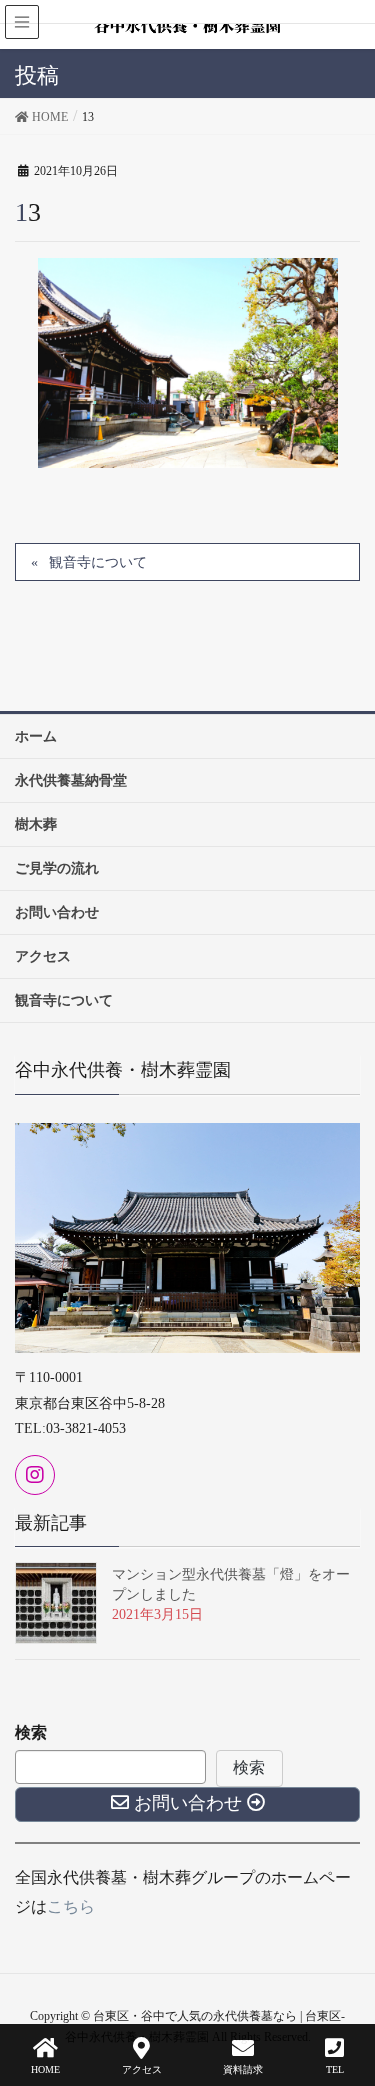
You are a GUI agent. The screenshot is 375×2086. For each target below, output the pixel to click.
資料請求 (243, 2069)
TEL (335, 2069)
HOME (45, 2069)
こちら (71, 1906)
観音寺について (98, 562)
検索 (31, 1732)
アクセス (142, 2069)
